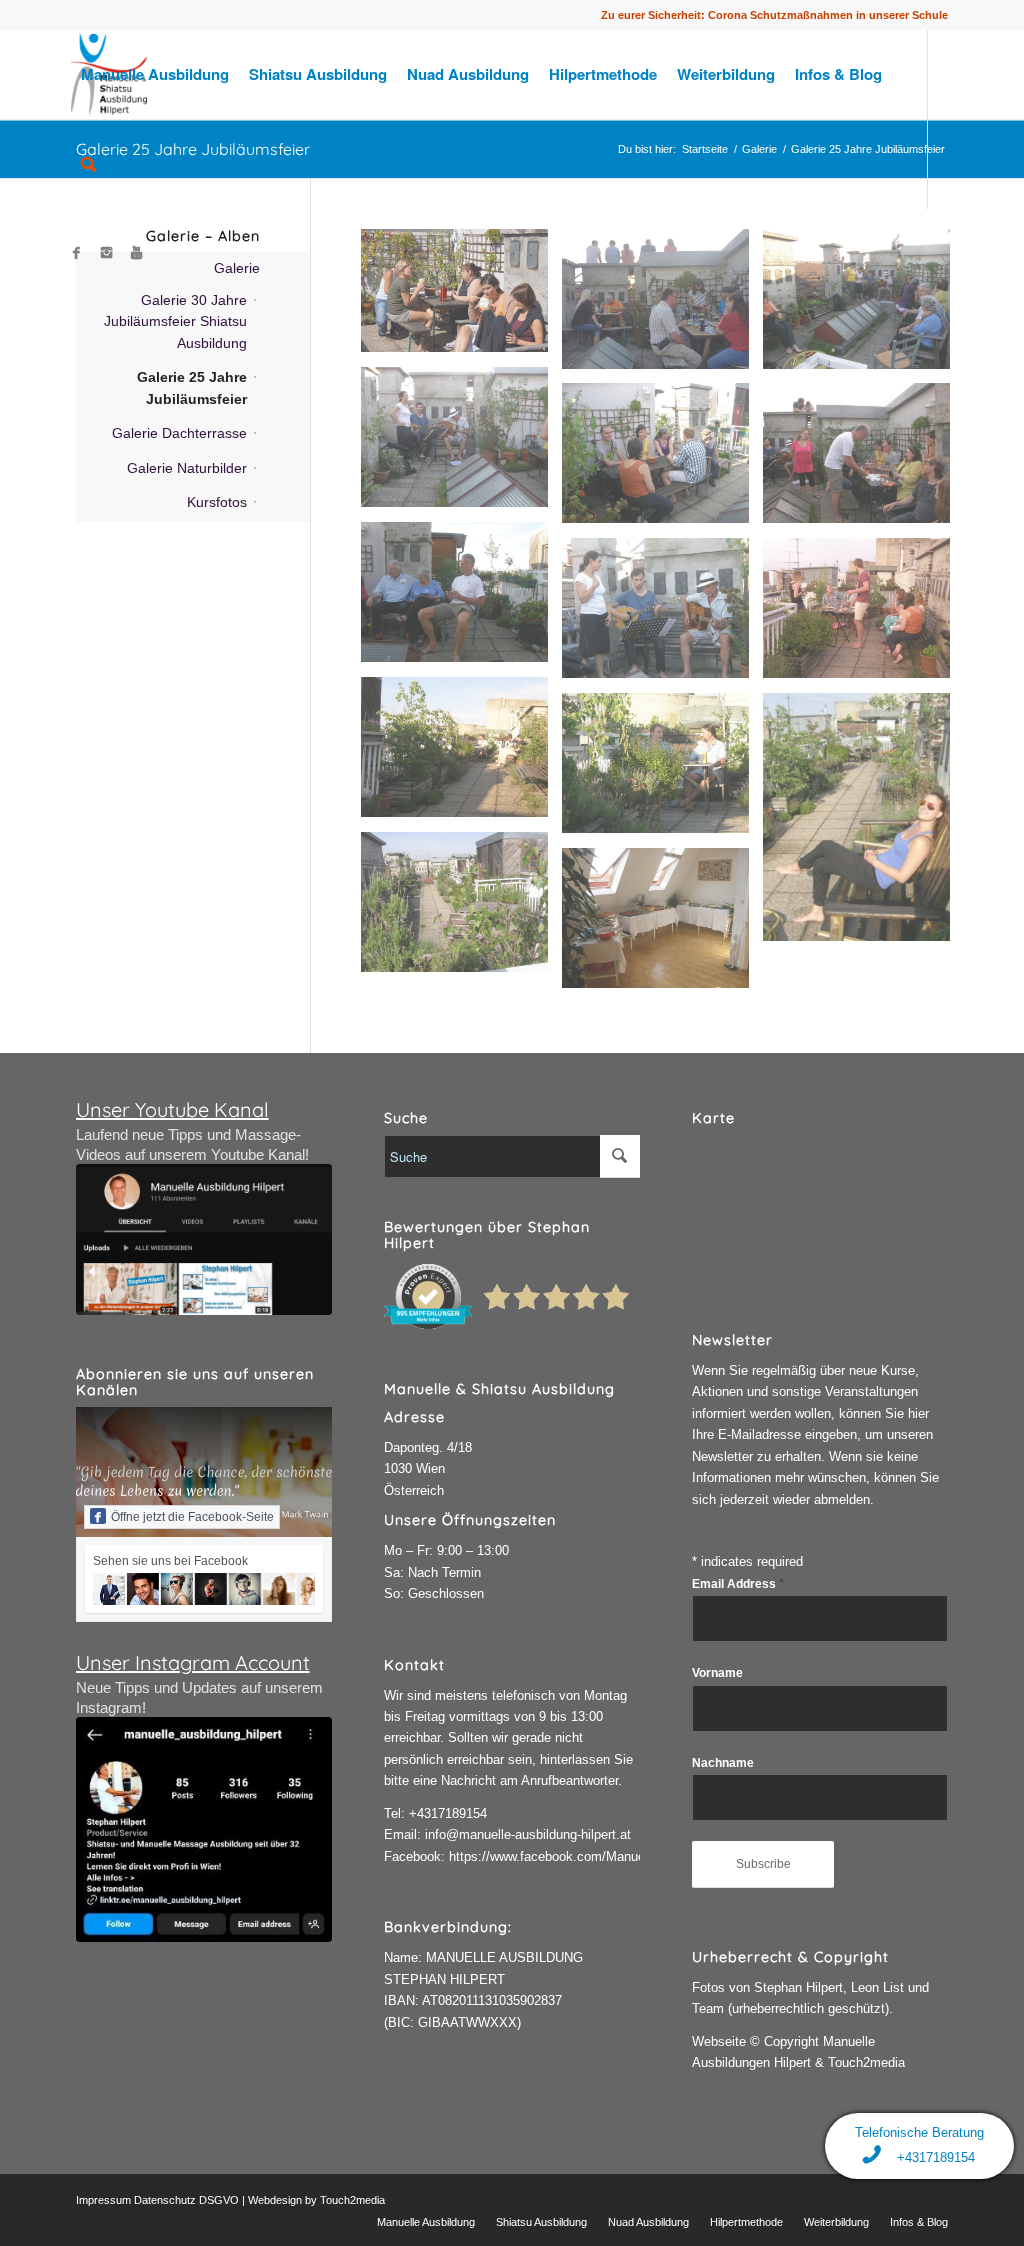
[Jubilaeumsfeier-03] (662, 925)
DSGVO (219, 2200)
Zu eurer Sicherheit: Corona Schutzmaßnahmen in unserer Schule (774, 15)
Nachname (723, 1763)
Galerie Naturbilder (187, 468)
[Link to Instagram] (107, 253)
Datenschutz (165, 2200)
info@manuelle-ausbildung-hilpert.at (528, 1834)
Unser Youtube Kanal (172, 1109)
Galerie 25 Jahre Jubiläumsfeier (192, 387)
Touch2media (352, 2200)
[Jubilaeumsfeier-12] (461, 599)
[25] (662, 306)
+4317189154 (448, 1813)
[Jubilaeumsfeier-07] (662, 770)
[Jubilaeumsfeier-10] (662, 615)
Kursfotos (217, 502)
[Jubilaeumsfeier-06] (863, 824)
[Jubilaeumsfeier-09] (863, 615)
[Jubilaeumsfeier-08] (461, 754)
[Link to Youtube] (137, 253)
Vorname (717, 1673)
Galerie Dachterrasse (179, 433)
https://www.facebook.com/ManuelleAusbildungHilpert (604, 1856)
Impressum (103, 2200)
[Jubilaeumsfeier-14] (662, 460)
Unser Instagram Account (193, 1662)
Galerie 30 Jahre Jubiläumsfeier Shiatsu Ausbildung (175, 321)
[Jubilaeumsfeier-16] (461, 444)
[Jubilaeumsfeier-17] (863, 306)
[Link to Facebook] (77, 253)
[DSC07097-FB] (461, 298)
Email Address (738, 1584)
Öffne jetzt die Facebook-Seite (192, 1517)
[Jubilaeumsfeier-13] (863, 460)
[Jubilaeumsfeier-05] (461, 909)
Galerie (237, 268)
